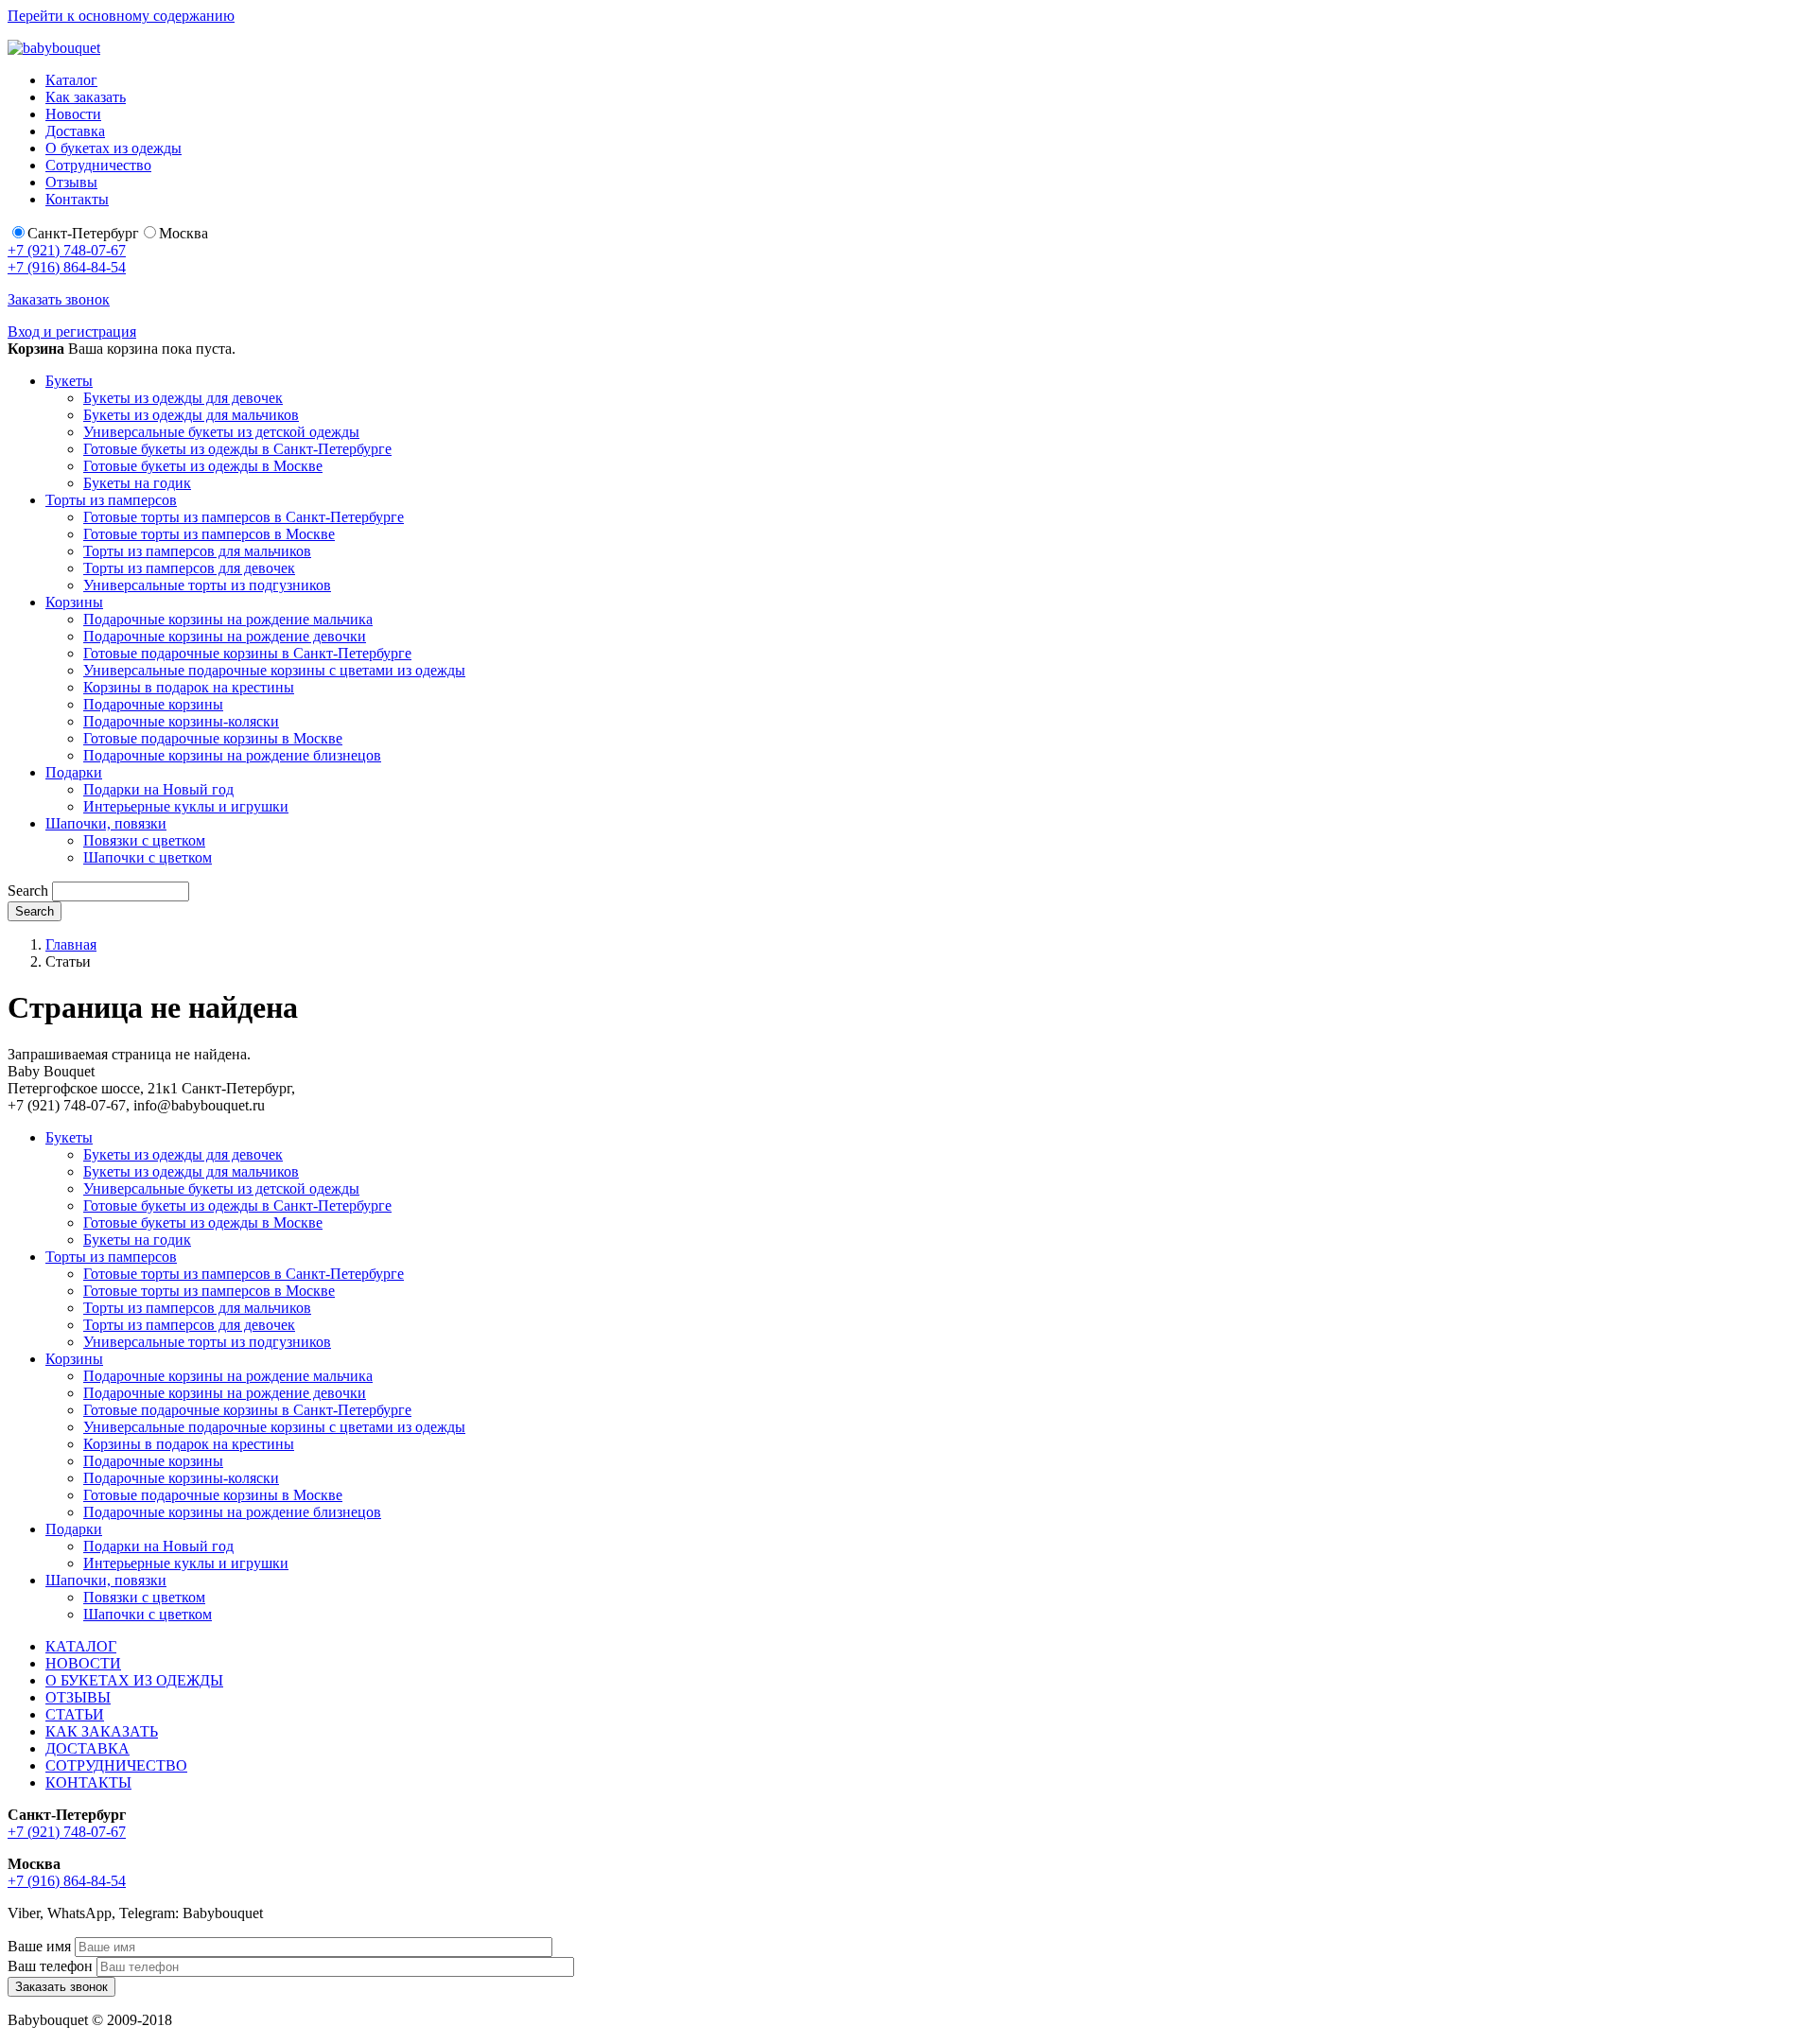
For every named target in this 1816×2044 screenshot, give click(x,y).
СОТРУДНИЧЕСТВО (116, 1765)
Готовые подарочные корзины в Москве (213, 738)
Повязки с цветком (144, 840)
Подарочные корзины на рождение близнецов (232, 755)
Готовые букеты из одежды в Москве (203, 466)
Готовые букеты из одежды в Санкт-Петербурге (237, 449)
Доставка (75, 131)
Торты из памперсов (111, 500)
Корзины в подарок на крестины (189, 687)
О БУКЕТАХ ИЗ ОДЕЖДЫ (134, 1680)
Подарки (74, 772)
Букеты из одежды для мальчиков (191, 415)
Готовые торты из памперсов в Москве (209, 534)
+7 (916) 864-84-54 (67, 267)
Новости (73, 114)
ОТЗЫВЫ (78, 1697)
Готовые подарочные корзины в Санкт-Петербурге (247, 653)
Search (28, 891)
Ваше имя (39, 1946)
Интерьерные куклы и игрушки (186, 806)
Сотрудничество (98, 165)
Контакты (77, 199)
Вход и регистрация (72, 332)
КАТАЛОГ (81, 1646)
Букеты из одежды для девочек (183, 398)
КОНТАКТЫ (88, 1782)
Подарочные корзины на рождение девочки (225, 636)
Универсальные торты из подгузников (207, 585)
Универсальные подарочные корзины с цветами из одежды (274, 670)
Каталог (71, 80)
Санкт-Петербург (83, 233)
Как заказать (86, 97)
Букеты (69, 381)
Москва (183, 233)
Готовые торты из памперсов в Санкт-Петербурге (244, 517)
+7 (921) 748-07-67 (67, 250)
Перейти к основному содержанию (121, 16)
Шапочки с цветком (148, 857)
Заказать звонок (59, 299)
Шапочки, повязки (106, 823)
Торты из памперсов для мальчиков (197, 551)
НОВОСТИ (83, 1663)
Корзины (74, 602)
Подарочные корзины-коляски (181, 721)
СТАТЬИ (75, 1714)
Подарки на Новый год (158, 789)
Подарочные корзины (153, 704)
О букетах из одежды (113, 148)
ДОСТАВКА (87, 1748)
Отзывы (71, 182)
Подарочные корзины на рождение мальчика (228, 619)
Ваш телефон (50, 1966)
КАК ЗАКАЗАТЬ (102, 1731)
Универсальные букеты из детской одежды (221, 432)
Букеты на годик (137, 483)
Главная (71, 944)
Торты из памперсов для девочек (189, 568)
